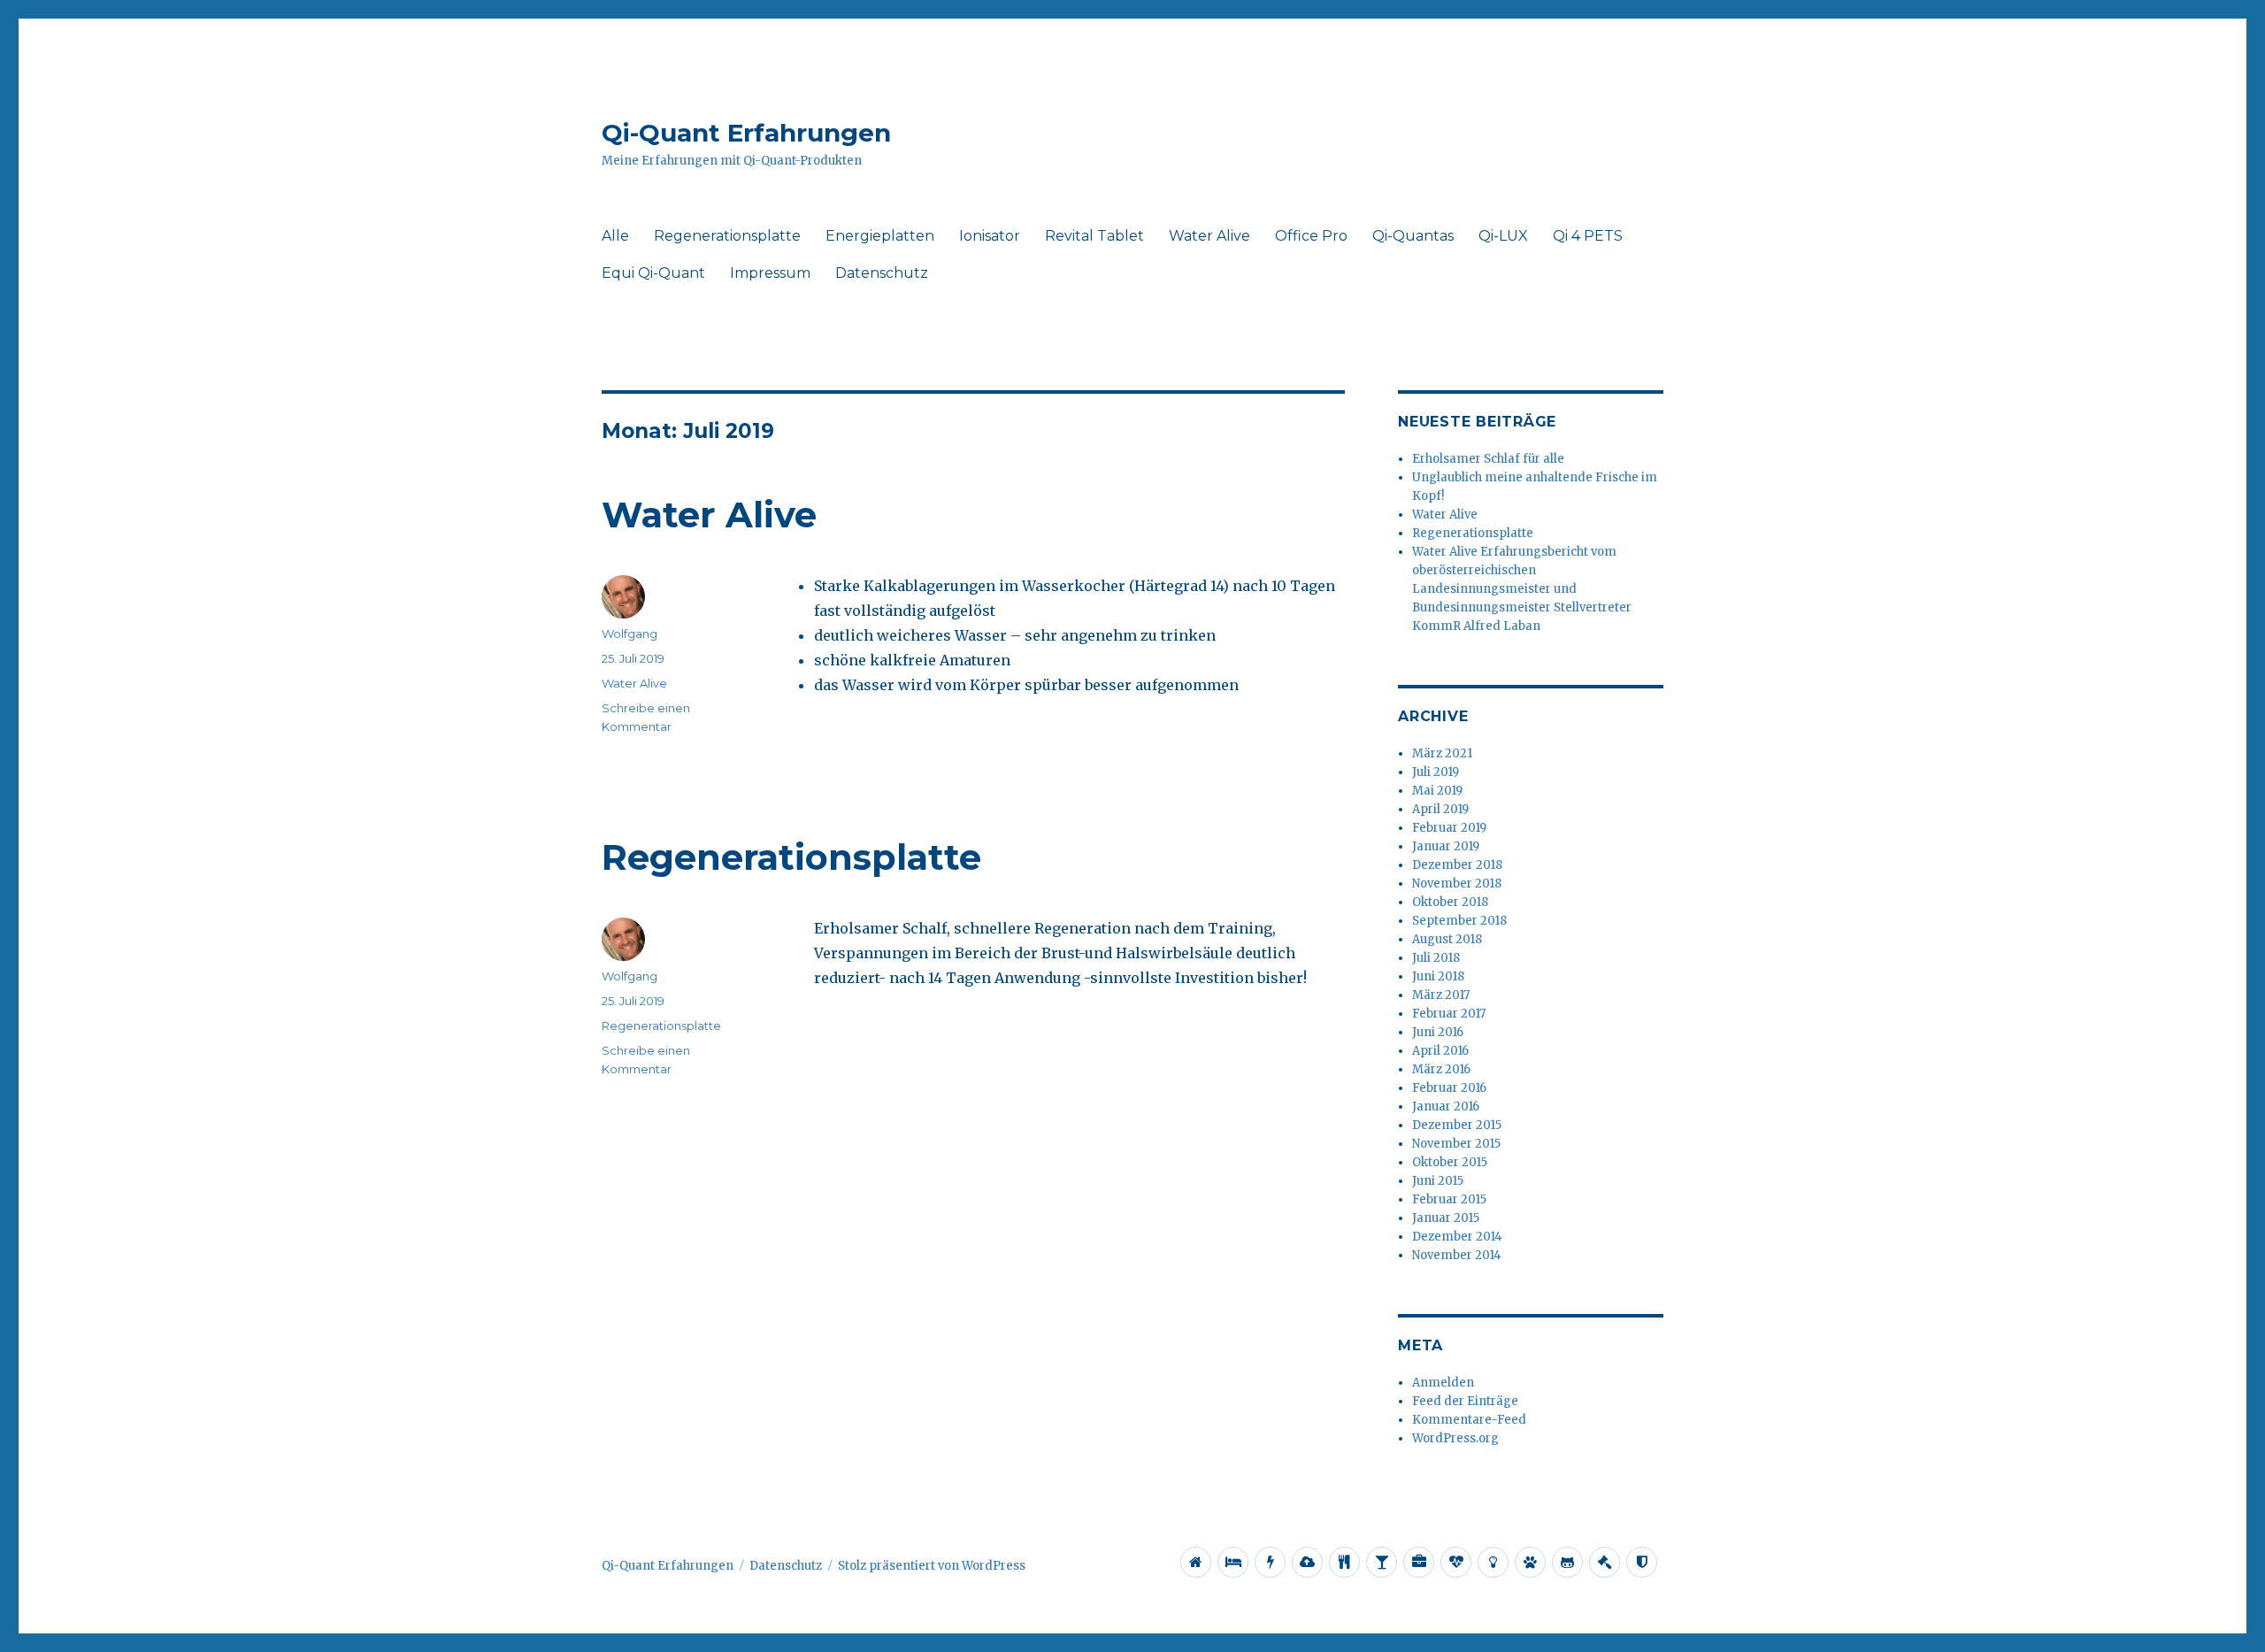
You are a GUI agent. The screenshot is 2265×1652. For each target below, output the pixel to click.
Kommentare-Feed (1469, 1420)
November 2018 (1457, 884)
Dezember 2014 (1457, 1237)
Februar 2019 (1449, 828)
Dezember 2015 (1457, 1125)
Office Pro (1311, 236)
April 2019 (1440, 809)
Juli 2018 (1436, 958)
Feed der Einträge (1465, 1401)
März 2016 (1441, 1069)
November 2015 (1456, 1144)
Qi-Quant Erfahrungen (746, 133)
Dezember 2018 (1457, 865)
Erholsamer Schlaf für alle (1488, 459)
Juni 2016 (1438, 1032)
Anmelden (1443, 1383)
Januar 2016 (1446, 1106)
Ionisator (990, 236)
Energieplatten (880, 236)
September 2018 (1459, 921)
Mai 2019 (1437, 791)
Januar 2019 (1446, 846)
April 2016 (1440, 1051)
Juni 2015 (1438, 1181)
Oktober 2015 (1450, 1162)
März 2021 (1442, 753)
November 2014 (1457, 1255)
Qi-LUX (1503, 236)
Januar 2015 (1446, 1218)
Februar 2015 (1449, 1199)
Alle (615, 236)
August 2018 (1447, 939)
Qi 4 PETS (1588, 236)
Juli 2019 (1436, 772)
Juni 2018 (1438, 976)
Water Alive (1209, 236)
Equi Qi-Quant (653, 273)
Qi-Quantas (1413, 236)
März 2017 (1441, 995)
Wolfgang (630, 634)
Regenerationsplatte (727, 236)
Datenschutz (882, 273)
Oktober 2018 (1450, 902)
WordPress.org (1455, 1438)
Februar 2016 (1449, 1088)
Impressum (770, 273)
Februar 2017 (1449, 1014)
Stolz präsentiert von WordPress (932, 1566)
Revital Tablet (1094, 236)
